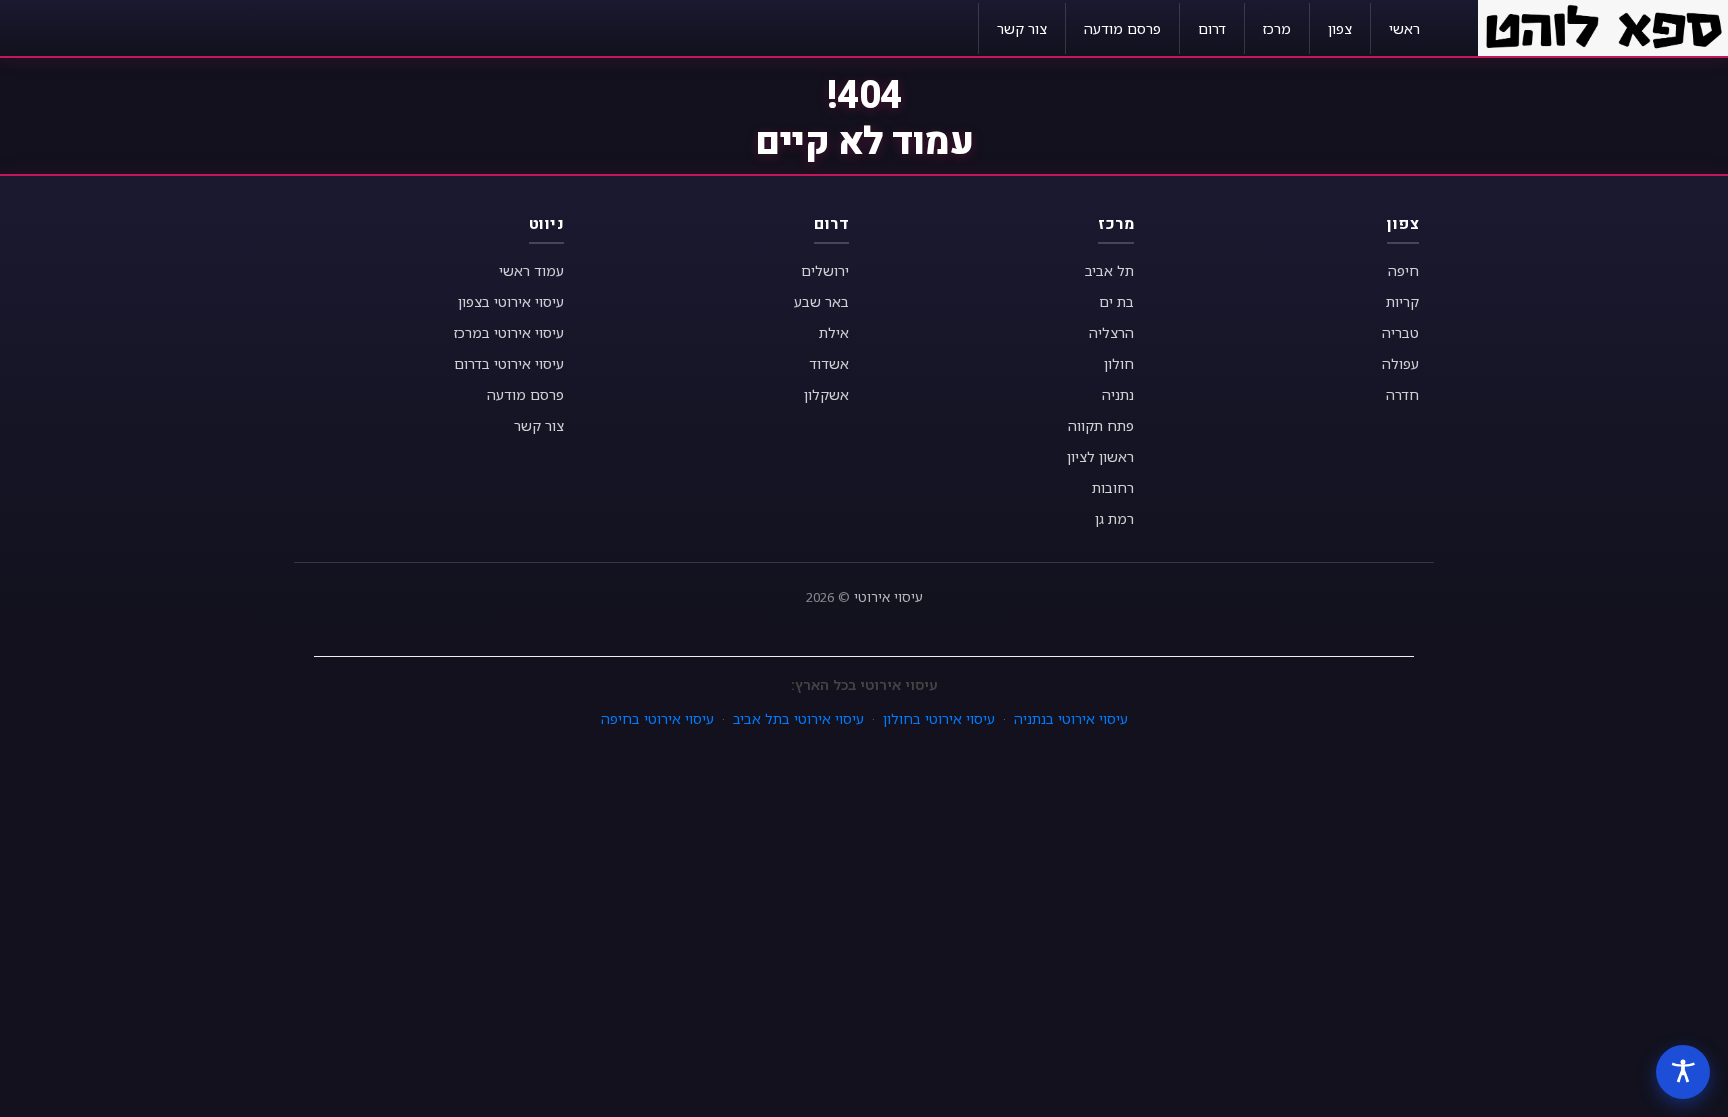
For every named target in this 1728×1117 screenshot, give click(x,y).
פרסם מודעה (1122, 28)
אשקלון (826, 394)
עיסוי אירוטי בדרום (509, 363)
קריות (1402, 301)
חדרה (1402, 394)
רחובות (1113, 487)
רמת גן (1114, 518)
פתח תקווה (1101, 425)
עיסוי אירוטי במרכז (509, 332)
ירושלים (825, 270)
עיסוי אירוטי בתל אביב (798, 718)
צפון (1340, 28)
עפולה (1400, 363)
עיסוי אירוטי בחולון (939, 718)
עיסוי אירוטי (888, 597)
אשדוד (829, 363)
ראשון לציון (1100, 456)
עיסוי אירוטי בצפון (511, 301)
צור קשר (1022, 28)
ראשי (1404, 28)
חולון (1119, 363)
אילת (834, 332)
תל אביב (1109, 270)
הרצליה (1111, 332)
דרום (1212, 28)
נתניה (1118, 394)
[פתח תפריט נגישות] (1683, 1072)
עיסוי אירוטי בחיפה (657, 718)
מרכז (1277, 28)
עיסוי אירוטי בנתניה (1071, 718)
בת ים (1116, 301)
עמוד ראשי (531, 270)
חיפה (1403, 270)
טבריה (1400, 332)
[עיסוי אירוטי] (1603, 26)
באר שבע (821, 301)
